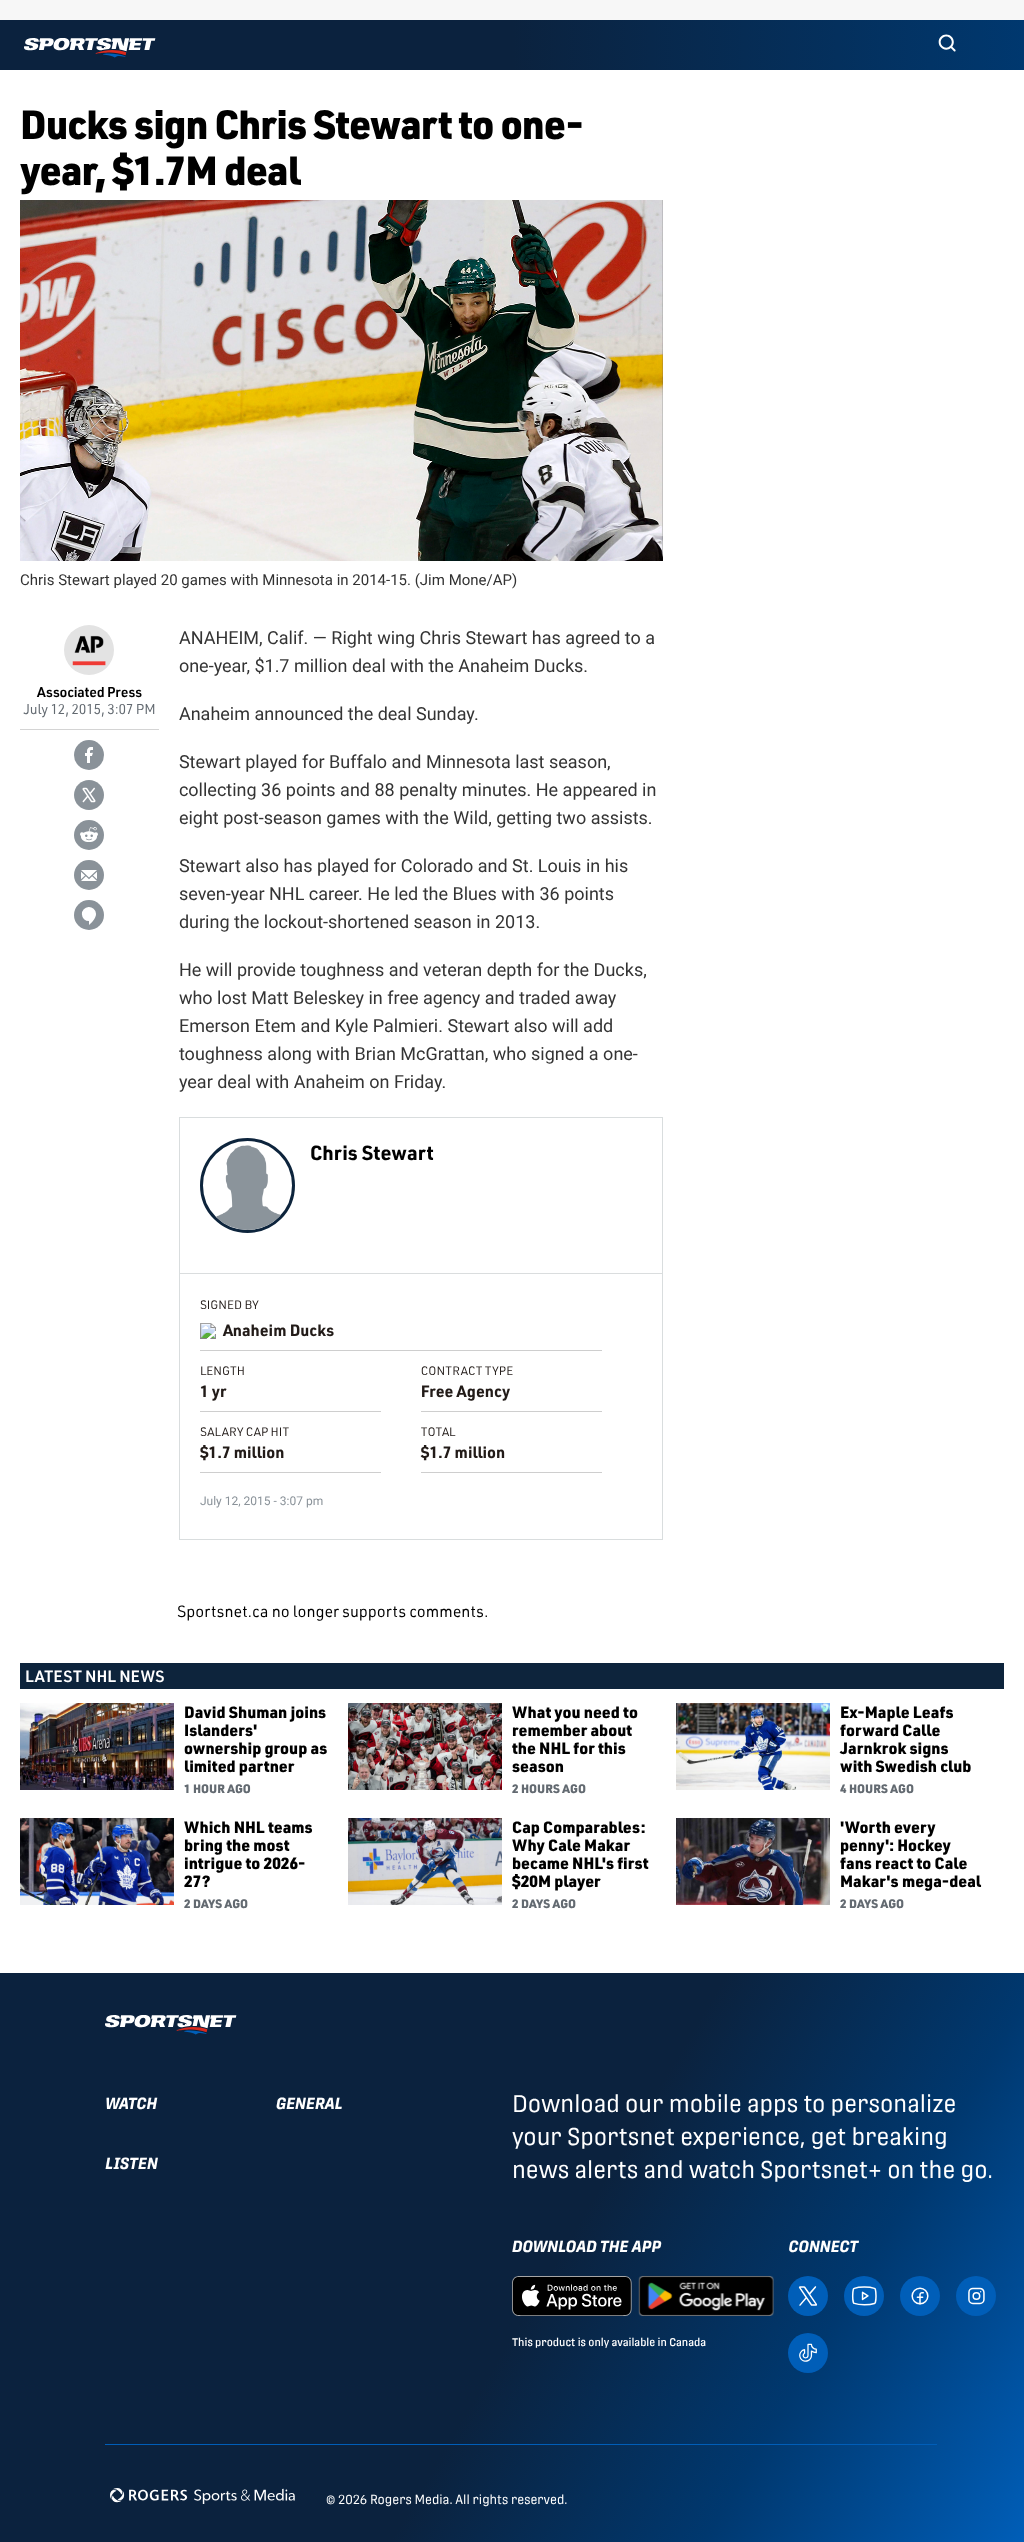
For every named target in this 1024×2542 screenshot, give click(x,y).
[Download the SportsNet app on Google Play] (706, 2294)
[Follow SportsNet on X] (808, 2294)
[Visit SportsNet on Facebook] (920, 2294)
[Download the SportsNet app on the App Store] (572, 2294)
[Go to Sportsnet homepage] (89, 47)
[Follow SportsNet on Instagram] (976, 2294)
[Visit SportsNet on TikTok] (808, 2351)
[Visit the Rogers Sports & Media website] (202, 2495)
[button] (947, 45)
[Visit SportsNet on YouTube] (864, 2294)
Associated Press (89, 692)
